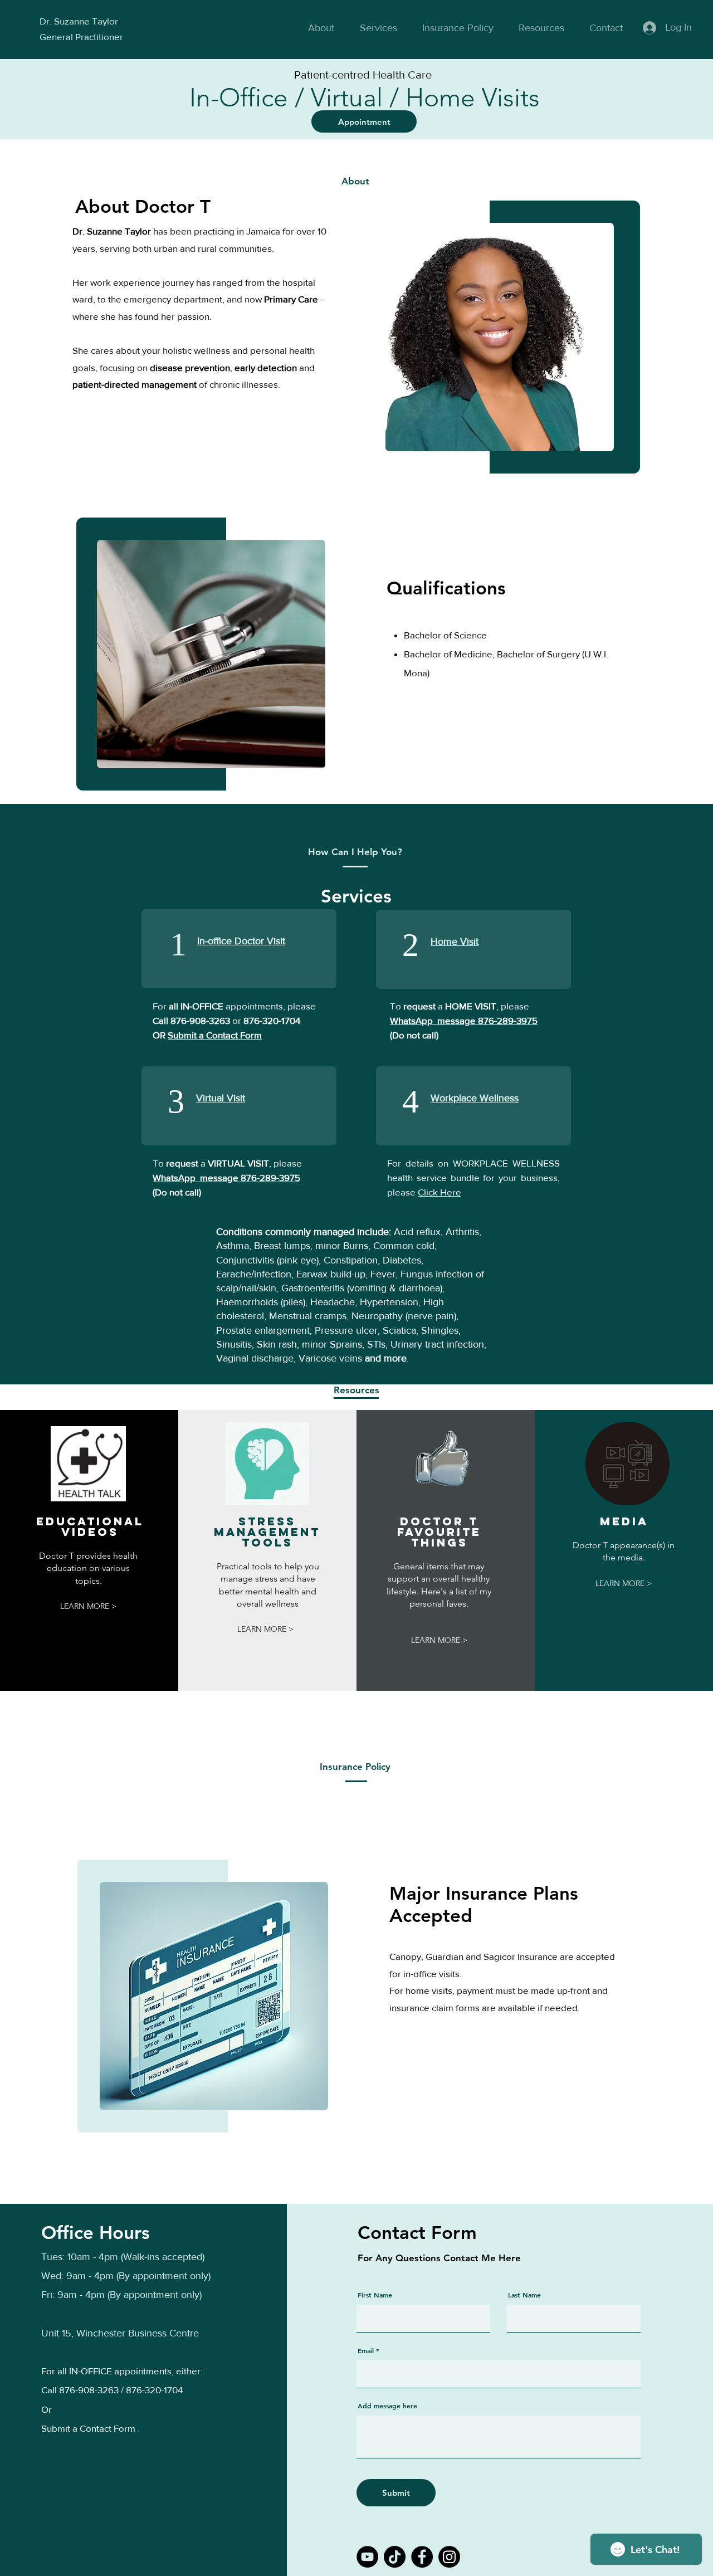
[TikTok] (395, 2557)
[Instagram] (449, 2557)
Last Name (524, 2295)
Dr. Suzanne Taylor (79, 21)
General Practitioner (81, 36)
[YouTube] (367, 2557)
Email (366, 2350)
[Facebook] (422, 2557)
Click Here (439, 1192)
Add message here (387, 2406)
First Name (375, 2295)
